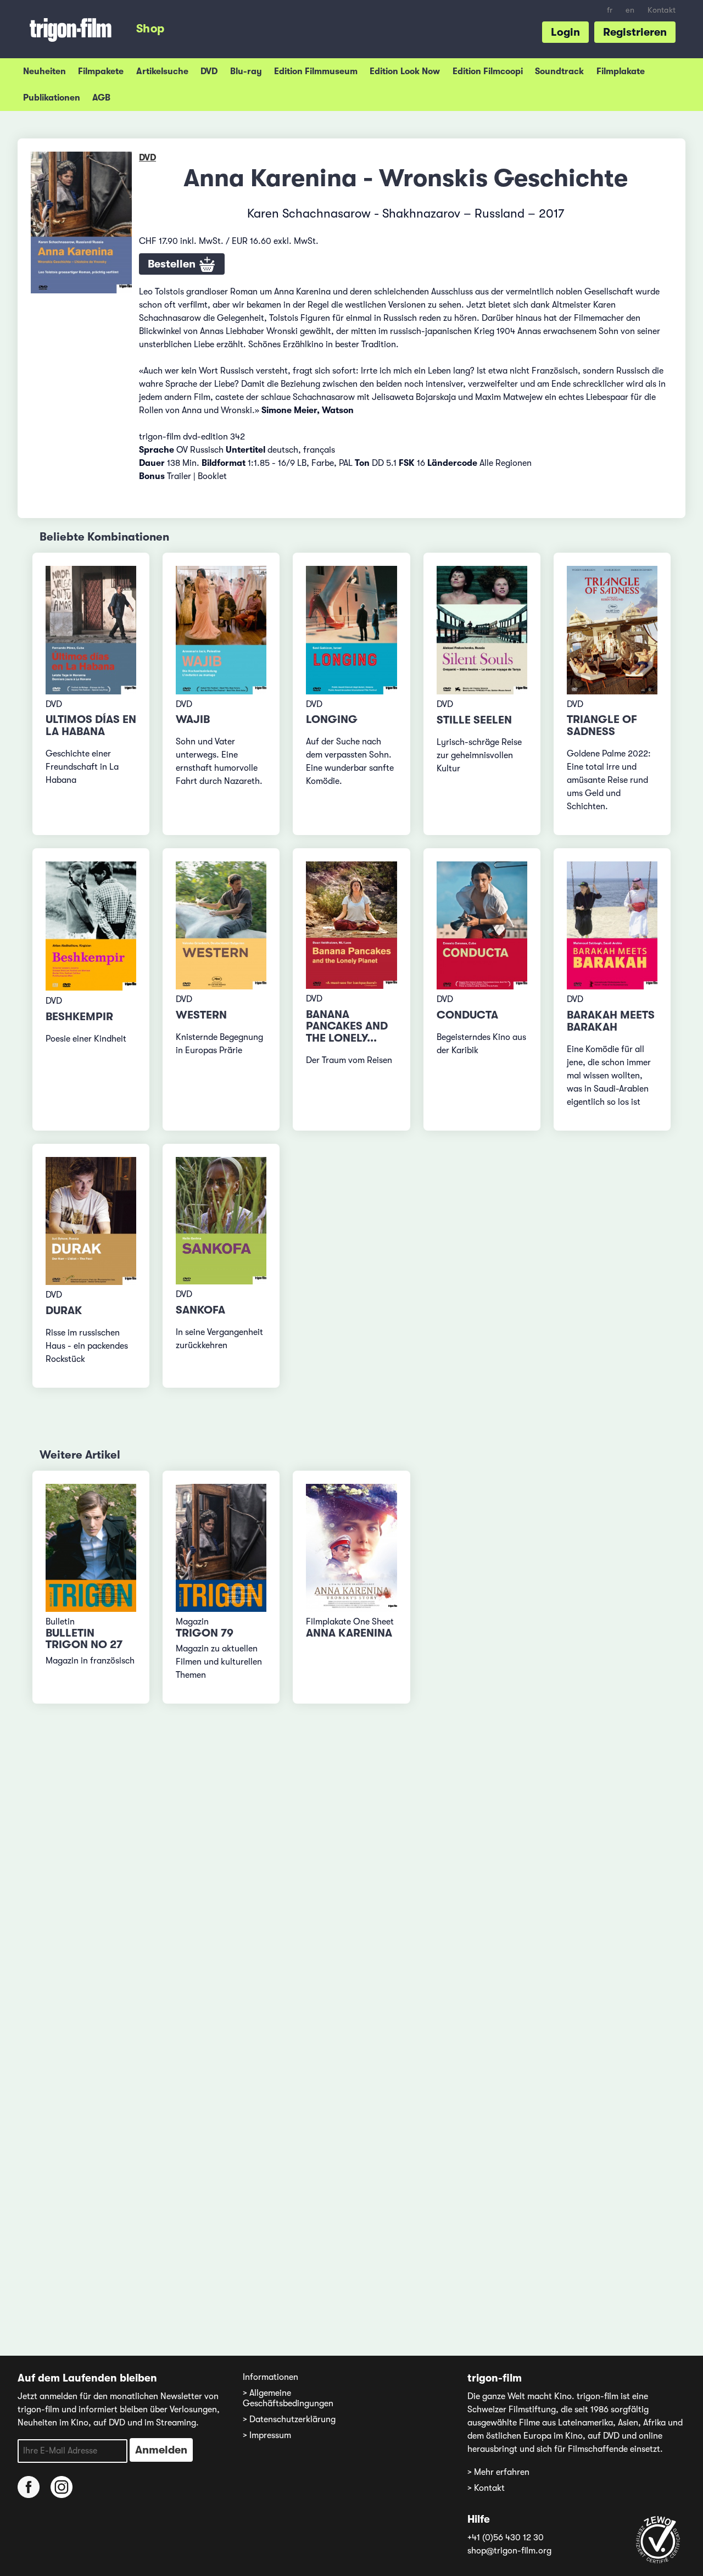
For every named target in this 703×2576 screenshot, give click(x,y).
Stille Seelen (474, 720)
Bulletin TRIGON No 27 (84, 1639)
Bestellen (173, 264)
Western (201, 1015)
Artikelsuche (162, 71)
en (630, 10)
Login (565, 32)
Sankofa (200, 1310)
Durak (64, 1311)
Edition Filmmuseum (316, 71)
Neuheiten (44, 71)
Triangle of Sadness (602, 725)
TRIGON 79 (205, 1633)
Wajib (193, 719)
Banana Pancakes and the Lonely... (347, 1026)
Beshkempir (79, 1017)
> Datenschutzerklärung (289, 2419)
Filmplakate (621, 71)
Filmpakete (101, 71)
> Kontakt (486, 2488)
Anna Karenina (349, 1633)
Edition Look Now (405, 71)
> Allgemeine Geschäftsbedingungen (288, 2398)
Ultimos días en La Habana (91, 725)
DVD (209, 71)
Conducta (467, 1015)
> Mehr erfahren (498, 2472)
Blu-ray (246, 71)
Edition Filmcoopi (488, 71)
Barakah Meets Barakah (611, 1021)
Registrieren (635, 32)
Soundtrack (559, 71)
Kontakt (662, 10)
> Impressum (267, 2435)
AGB (101, 98)
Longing (332, 719)
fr (610, 10)
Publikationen (52, 98)
